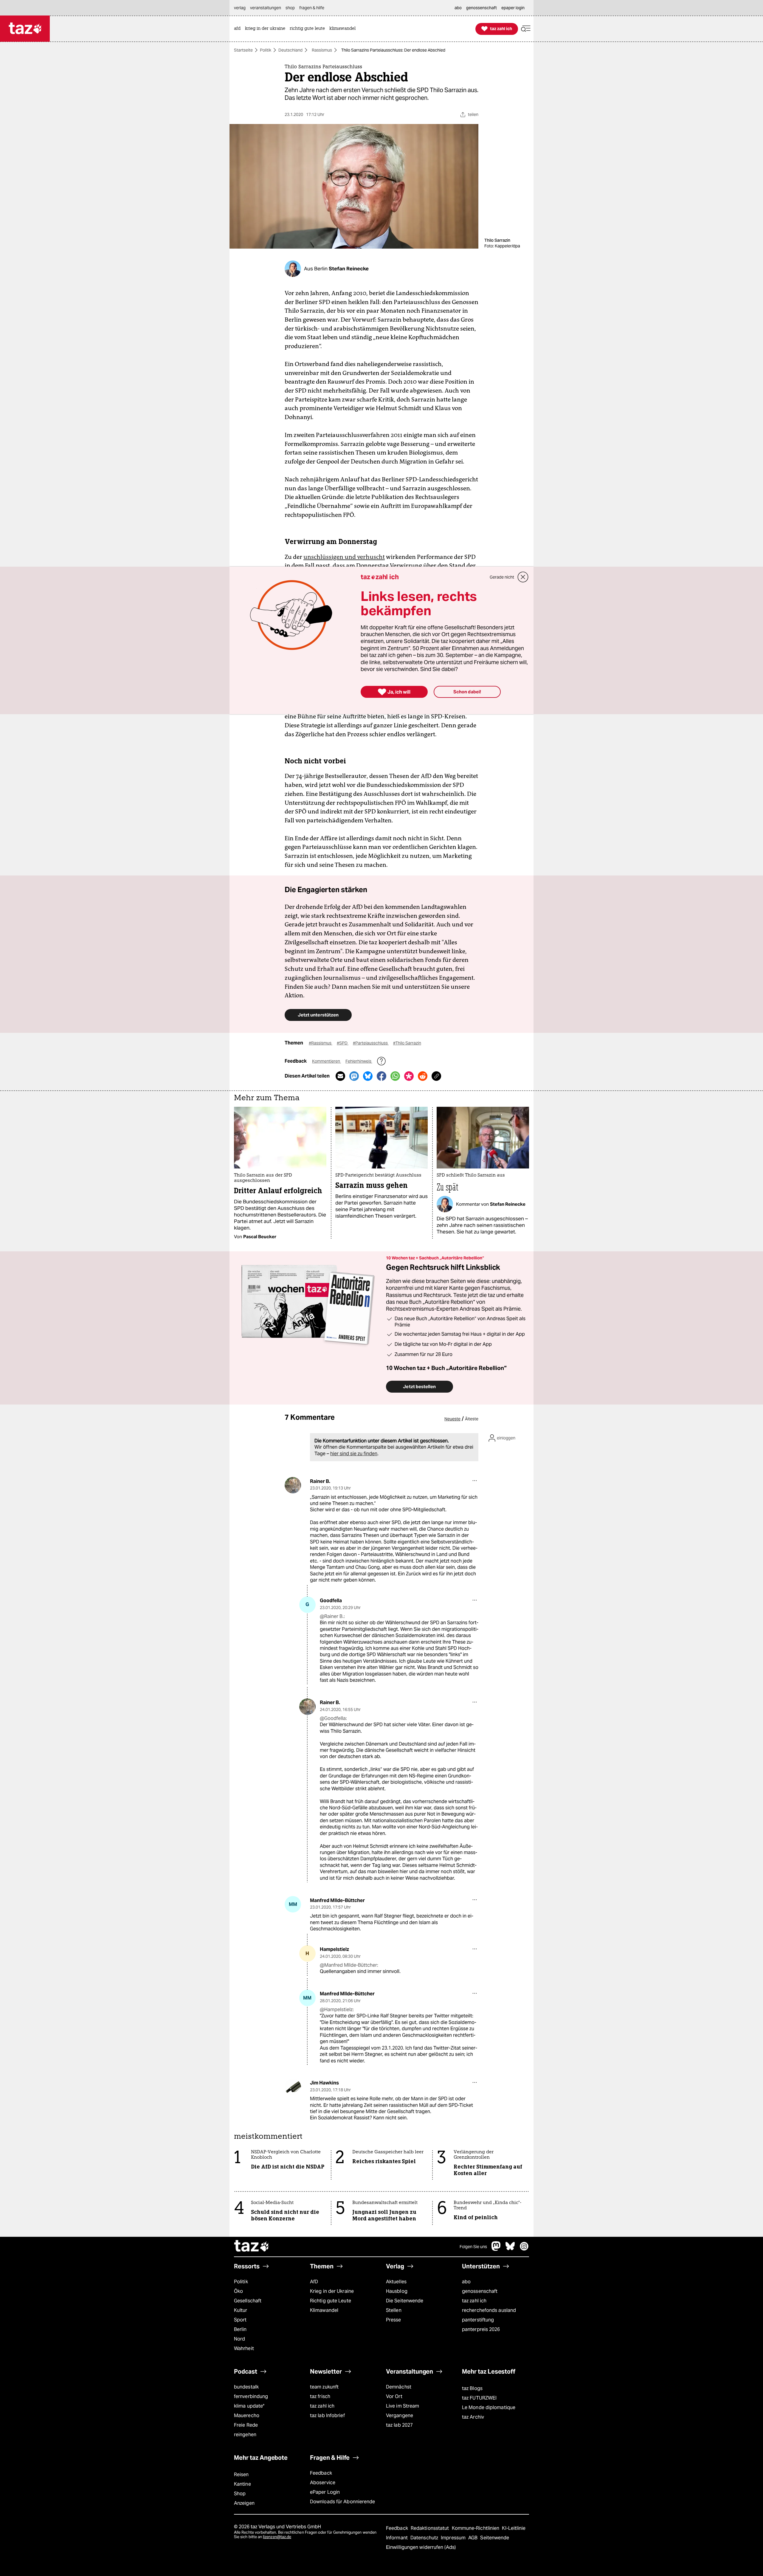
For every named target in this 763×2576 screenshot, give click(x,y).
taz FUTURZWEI (479, 2398)
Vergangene (400, 2415)
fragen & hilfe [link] (312, 8)
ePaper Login (325, 2492)
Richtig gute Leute (331, 2301)
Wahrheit (244, 2348)
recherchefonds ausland (489, 2310)
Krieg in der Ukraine (332, 2291)
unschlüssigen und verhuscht (344, 557)
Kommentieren (327, 1061)
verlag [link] (240, 8)
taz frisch (320, 2396)
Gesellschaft (248, 2301)
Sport (240, 2320)
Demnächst (399, 2387)
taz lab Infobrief (327, 2415)
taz (252, 2247)
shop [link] (290, 8)
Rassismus (322, 50)
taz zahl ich (474, 2301)
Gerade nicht (502, 577)
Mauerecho (247, 2415)
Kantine (242, 2484)
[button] (526, 29)
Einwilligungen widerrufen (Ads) (421, 2547)
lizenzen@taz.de (277, 2537)
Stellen (394, 2310)
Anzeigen (244, 2503)
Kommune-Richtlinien (476, 2528)
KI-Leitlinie (514, 2528)
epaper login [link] (513, 8)
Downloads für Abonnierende (343, 2502)
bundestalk (246, 2387)
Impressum (454, 2538)
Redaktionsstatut (431, 2528)
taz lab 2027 (399, 2425)
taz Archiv (473, 2417)
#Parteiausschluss (371, 1043)
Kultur (241, 2310)
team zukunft (324, 2387)
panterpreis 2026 (481, 2329)
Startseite (243, 50)
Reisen (241, 2475)
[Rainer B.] (293, 1485)
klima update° (249, 2406)
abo (466, 2282)
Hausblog (397, 2291)
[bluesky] (510, 2249)
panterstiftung (478, 2320)
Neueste (452, 1419)
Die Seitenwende (405, 2301)
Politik (266, 50)
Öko (238, 2291)
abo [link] (458, 8)
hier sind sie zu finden (354, 1454)
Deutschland (290, 50)
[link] (239, 29)
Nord (239, 2339)
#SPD (343, 1043)
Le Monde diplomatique (489, 2407)
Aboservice (323, 2483)
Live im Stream (403, 2406)
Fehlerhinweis (359, 1061)
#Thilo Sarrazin (407, 1043)
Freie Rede (246, 2425)
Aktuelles (396, 2282)
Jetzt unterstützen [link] (318, 1015)
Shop (240, 2494)
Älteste (472, 1419)
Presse (394, 2320)
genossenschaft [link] (481, 8)
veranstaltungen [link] (266, 8)
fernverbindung (251, 2396)
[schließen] (523, 577)
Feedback (321, 2473)
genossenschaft (480, 2291)
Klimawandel (324, 2310)
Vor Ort (394, 2396)
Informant (397, 2538)
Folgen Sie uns (473, 2247)
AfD (314, 2282)
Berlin (240, 2329)
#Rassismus (321, 1043)
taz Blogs (472, 2388)
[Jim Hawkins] (293, 2087)
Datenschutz (425, 2538)
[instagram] (524, 2249)
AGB (473, 2538)
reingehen (245, 2435)
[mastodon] (496, 2249)
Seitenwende (495, 2538)
